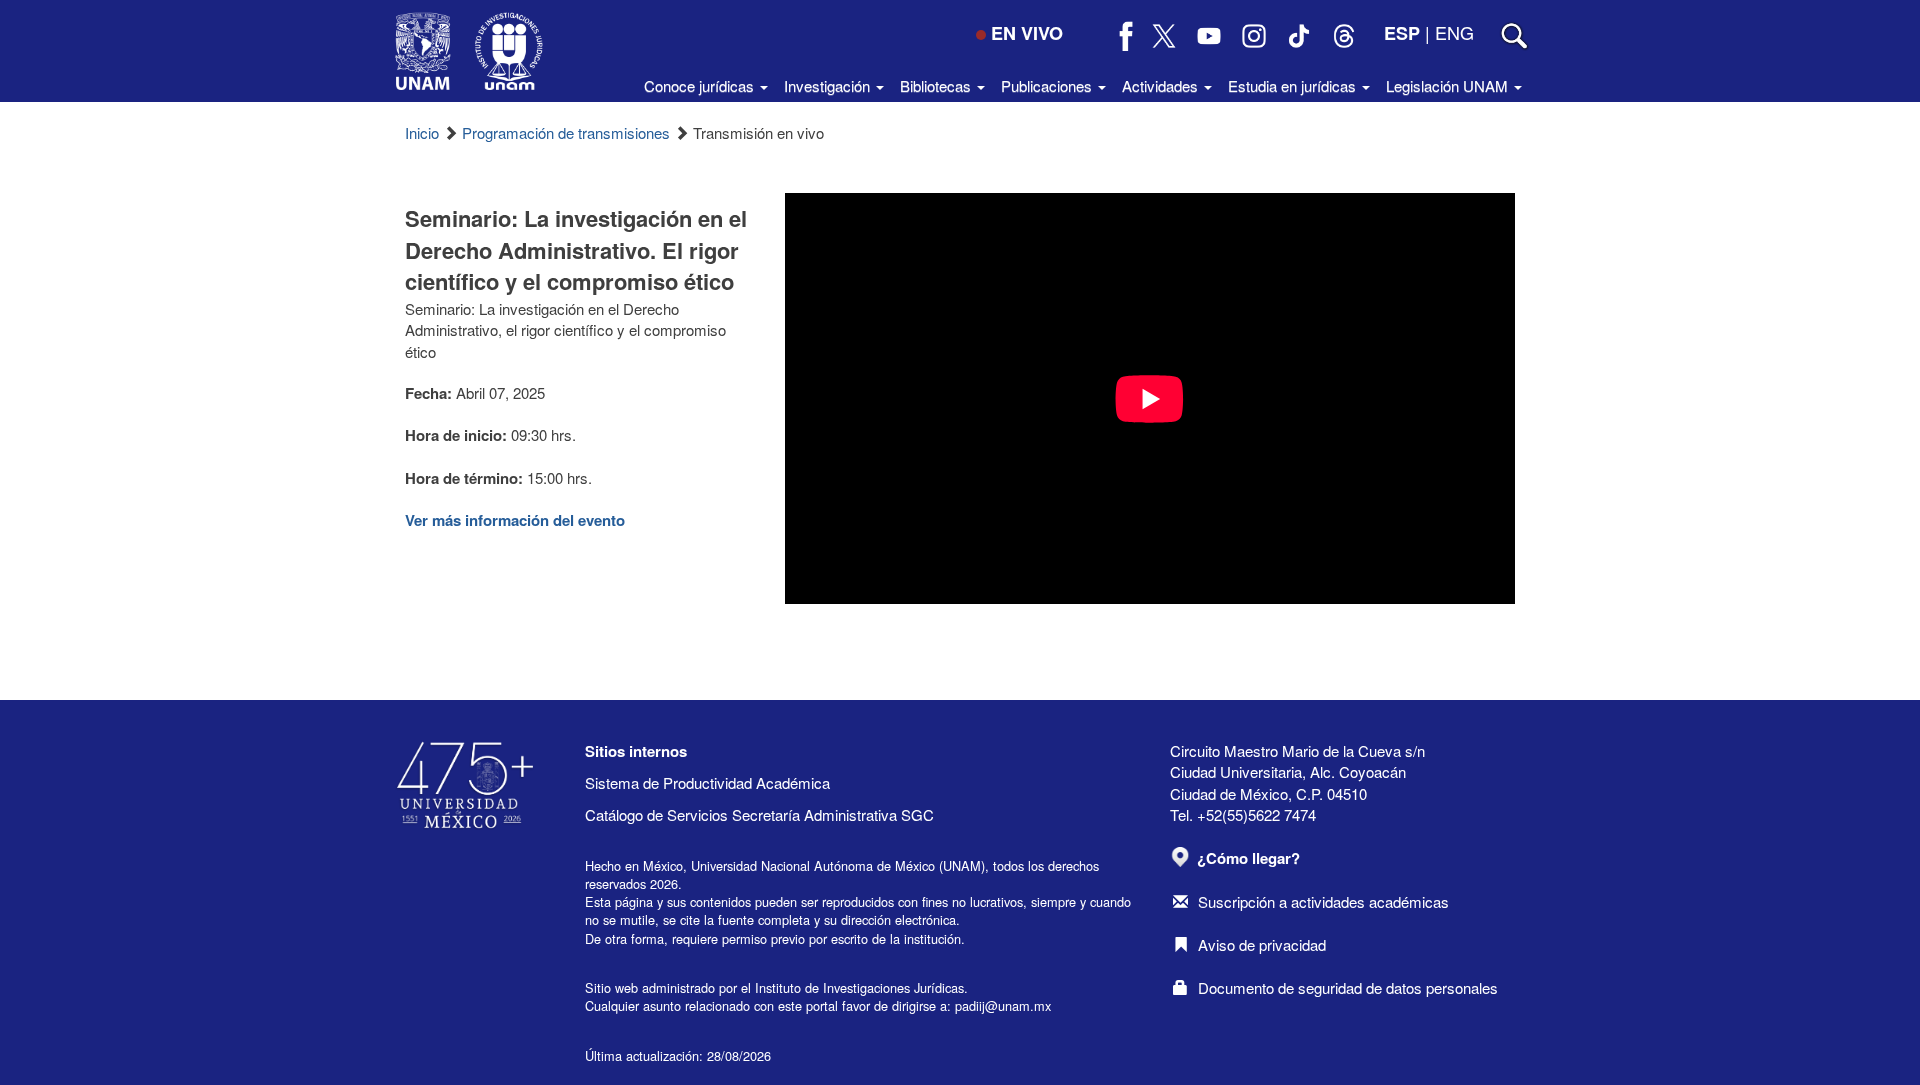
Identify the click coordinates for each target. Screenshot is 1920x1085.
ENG (1454, 32)
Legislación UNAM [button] (1449, 85)
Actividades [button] (1162, 85)
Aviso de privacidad (1262, 944)
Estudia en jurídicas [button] (1294, 85)
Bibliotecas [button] (937, 85)
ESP (1402, 33)
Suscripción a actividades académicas (1323, 901)
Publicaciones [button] (1048, 85)
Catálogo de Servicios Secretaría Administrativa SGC (759, 814)
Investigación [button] (829, 85)
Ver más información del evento (515, 520)
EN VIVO (1027, 33)
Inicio (422, 132)
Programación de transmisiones (566, 132)
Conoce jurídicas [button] (701, 85)
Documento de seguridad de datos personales (1348, 987)
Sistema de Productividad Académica (707, 782)
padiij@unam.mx (1003, 1005)
